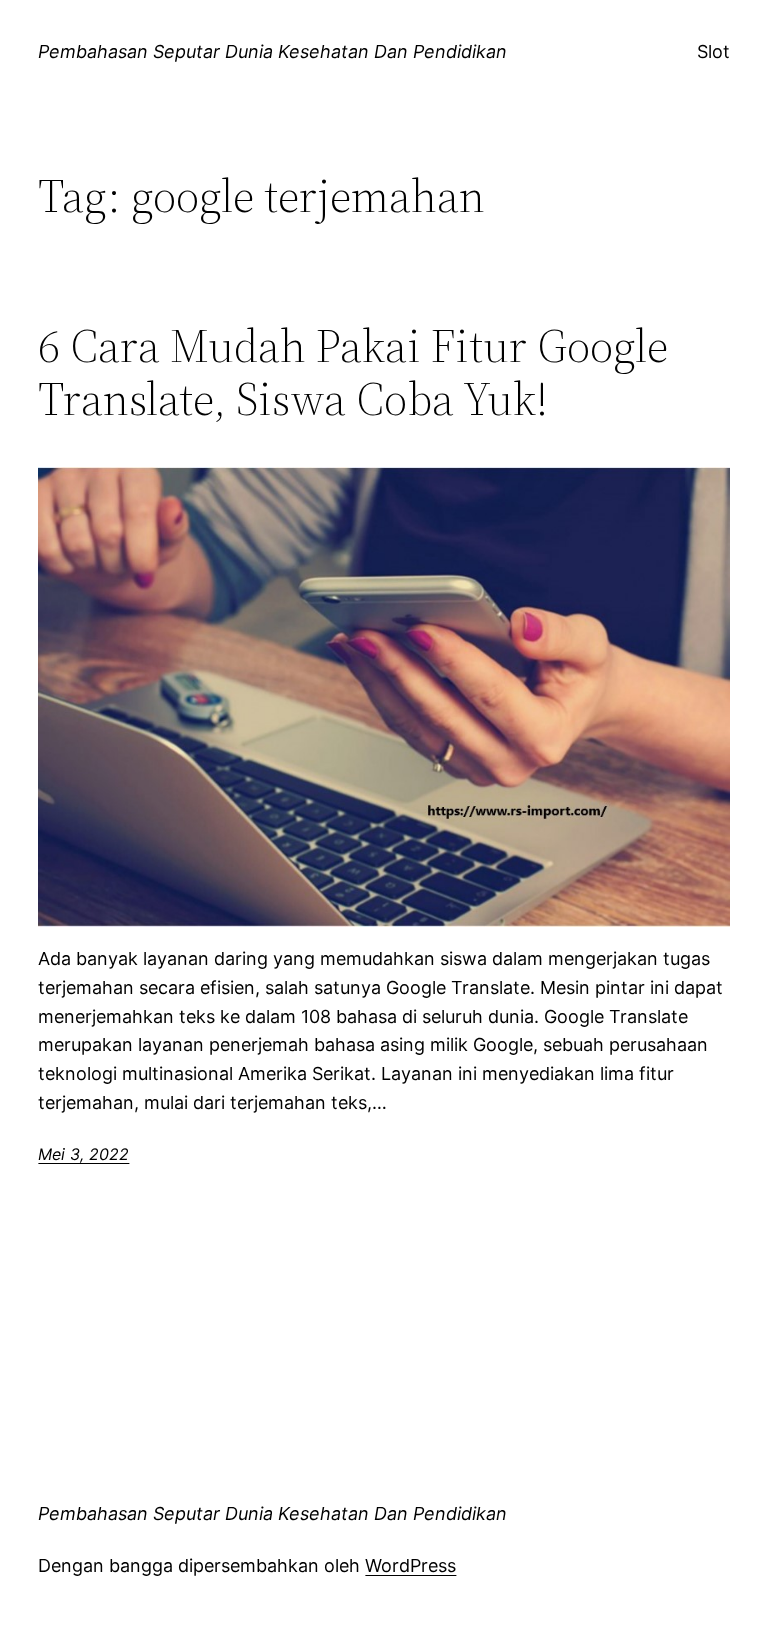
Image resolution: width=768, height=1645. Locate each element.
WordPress (410, 1565)
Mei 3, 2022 (83, 1154)
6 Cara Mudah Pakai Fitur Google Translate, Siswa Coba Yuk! (353, 372)
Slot (713, 51)
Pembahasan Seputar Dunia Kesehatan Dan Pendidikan (272, 51)
